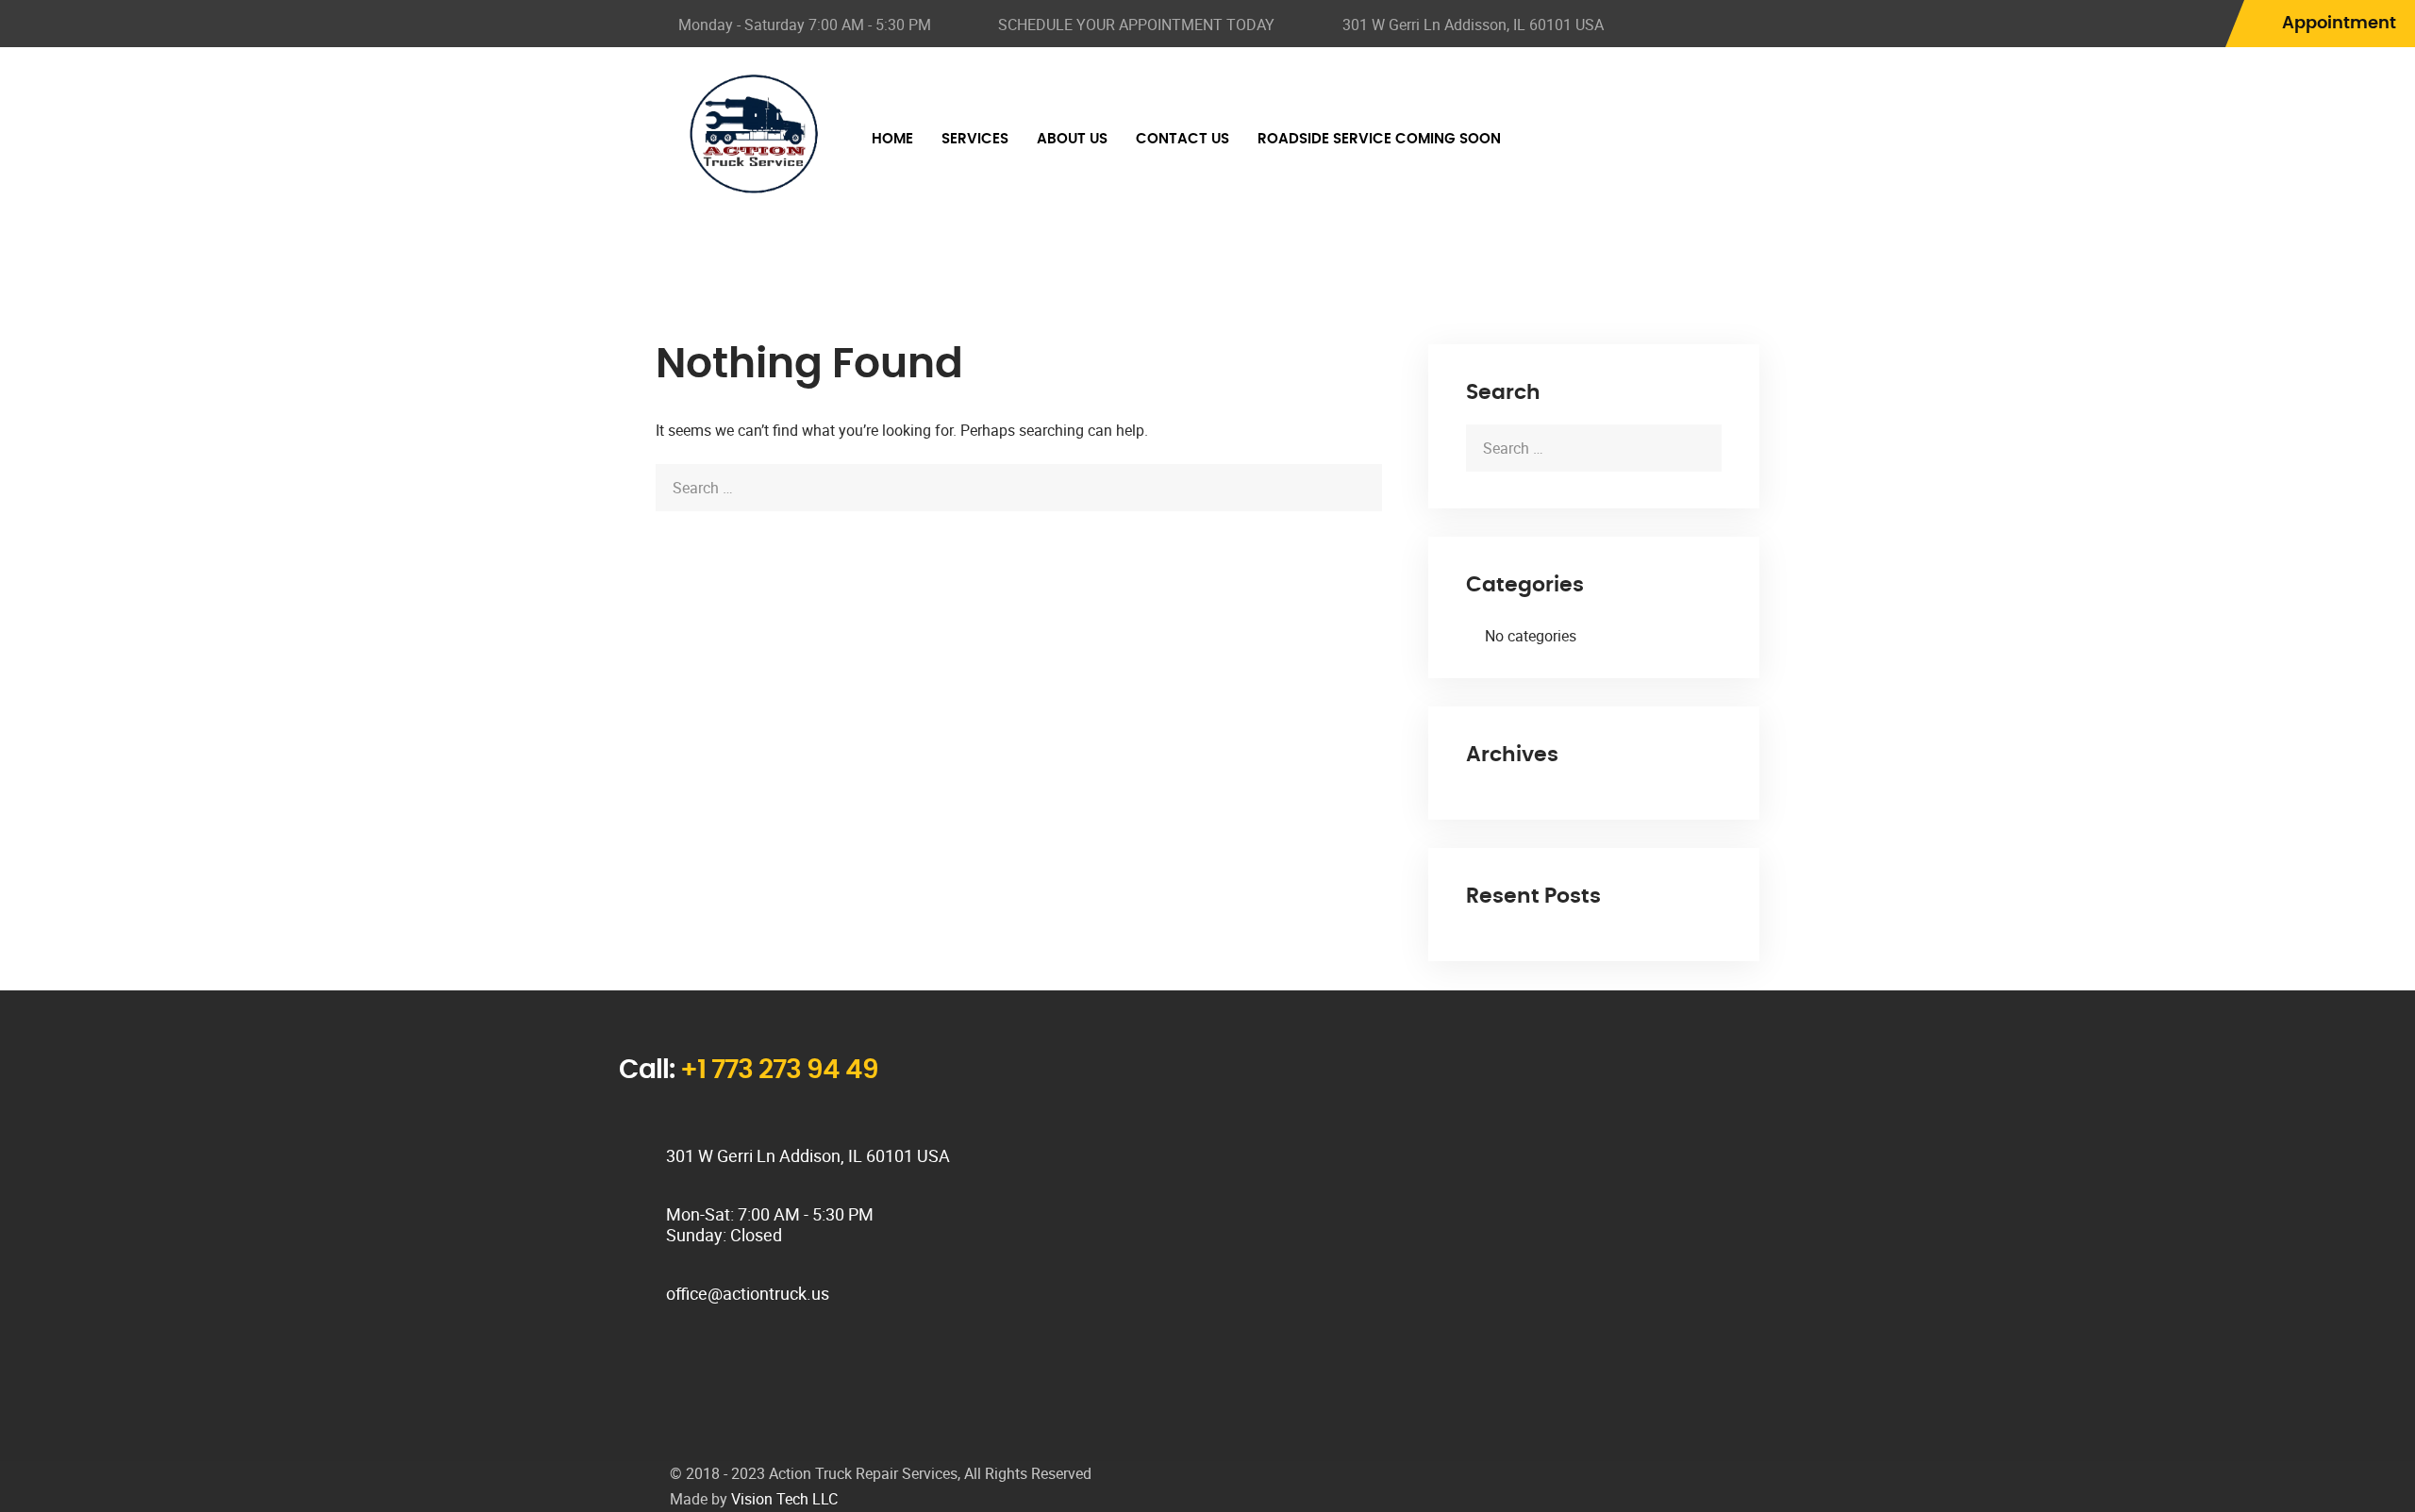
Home (892, 139)
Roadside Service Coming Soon (1379, 139)
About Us (1072, 139)
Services (975, 139)
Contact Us (1183, 139)
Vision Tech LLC (784, 1499)
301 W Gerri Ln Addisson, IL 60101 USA (1473, 25)
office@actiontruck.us (748, 1293)
